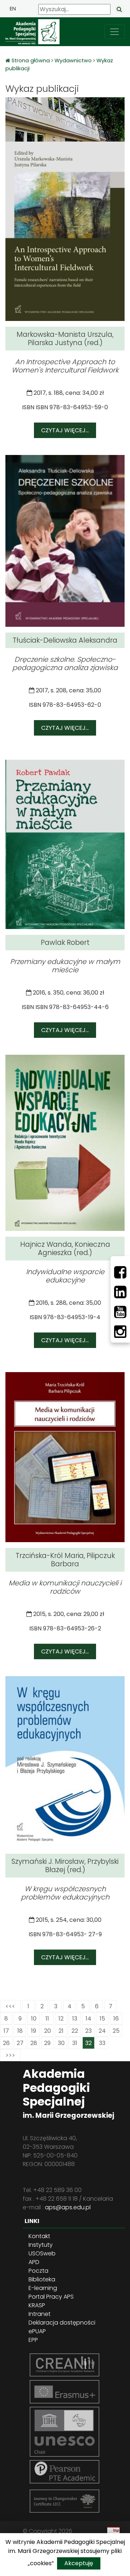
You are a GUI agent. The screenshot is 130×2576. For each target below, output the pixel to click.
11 (47, 2019)
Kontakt (39, 2236)
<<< (10, 2006)
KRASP (37, 2305)
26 (6, 2043)
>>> (10, 2055)
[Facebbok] (120, 1272)
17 (6, 2031)
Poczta (38, 2271)
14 (88, 2019)
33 (102, 2043)
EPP (33, 2340)
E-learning (43, 2288)
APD (34, 2262)
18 (20, 2031)
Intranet (40, 2314)
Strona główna (31, 61)
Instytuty (41, 2245)
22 (75, 2031)
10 (34, 2019)
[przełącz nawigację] (114, 32)
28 (34, 2043)
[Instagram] (120, 1332)
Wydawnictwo (73, 61)
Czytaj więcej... (65, 430)
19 (34, 2031)
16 (116, 2019)
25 (116, 2031)
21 (61, 2031)
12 (61, 2019)
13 (75, 2019)
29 (47, 2043)
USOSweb (42, 2253)
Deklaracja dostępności (62, 2323)
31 (75, 2043)
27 (20, 2043)
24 (102, 2031)
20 (47, 2031)
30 (61, 2043)
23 (88, 2031)
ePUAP (37, 2331)
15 (102, 2019)
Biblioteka (42, 2279)
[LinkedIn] (120, 1292)
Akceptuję (79, 2563)
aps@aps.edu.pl (68, 2207)
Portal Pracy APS (51, 2297)
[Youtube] (120, 1312)
